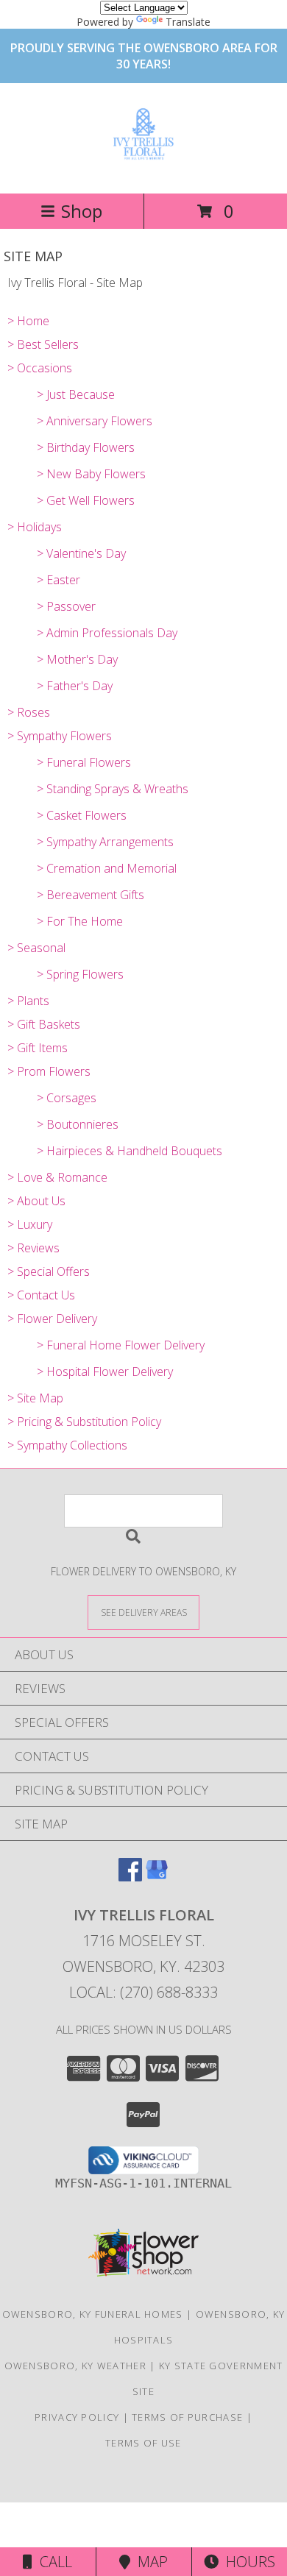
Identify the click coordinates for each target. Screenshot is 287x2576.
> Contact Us (41, 1295)
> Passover (66, 606)
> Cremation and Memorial (107, 868)
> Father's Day (75, 686)
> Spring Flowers (80, 974)
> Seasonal (36, 948)
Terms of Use (143, 2443)
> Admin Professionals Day (107, 633)
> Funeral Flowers (84, 762)
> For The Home (80, 921)
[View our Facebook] (130, 1877)
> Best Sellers (43, 344)
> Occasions (40, 368)
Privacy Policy (77, 2417)
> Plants (28, 1001)
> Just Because (76, 394)
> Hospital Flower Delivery (105, 1372)
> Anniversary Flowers (95, 421)
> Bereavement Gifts (91, 895)
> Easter (59, 580)
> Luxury (30, 1224)
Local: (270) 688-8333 (143, 1992)
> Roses (29, 712)
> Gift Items (38, 1048)
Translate (188, 22)
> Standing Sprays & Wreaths (113, 789)
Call (52, 2562)
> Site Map (35, 1398)
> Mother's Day (77, 659)
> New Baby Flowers (91, 474)
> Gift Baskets (44, 1024)
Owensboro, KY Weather (75, 2366)
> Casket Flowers (82, 815)
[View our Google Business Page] (157, 1877)
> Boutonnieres (78, 1124)
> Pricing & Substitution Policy (84, 1422)
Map (149, 2562)
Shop (82, 211)
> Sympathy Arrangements (105, 842)
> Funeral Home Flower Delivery (121, 1345)
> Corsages (67, 1098)
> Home (28, 321)
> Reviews (33, 1248)
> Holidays (35, 527)
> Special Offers (49, 1271)
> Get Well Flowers (86, 500)
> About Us (36, 1201)
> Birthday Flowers (86, 447)
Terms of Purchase (187, 2417)
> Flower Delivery (52, 1319)
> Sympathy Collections (67, 1445)
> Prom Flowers (49, 1071)
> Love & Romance (57, 1177)
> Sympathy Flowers (60, 736)
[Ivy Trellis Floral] (143, 157)
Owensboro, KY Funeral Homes (93, 2314)
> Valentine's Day (81, 553)
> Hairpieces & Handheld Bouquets (130, 1151)
